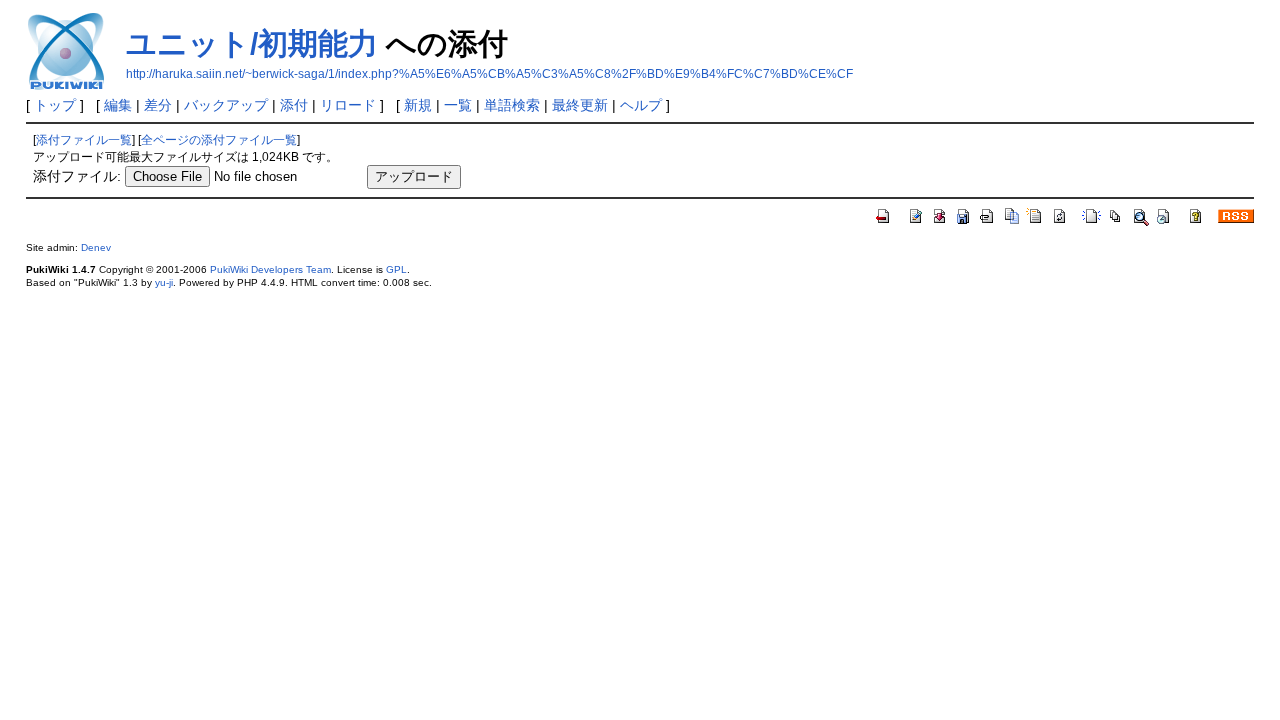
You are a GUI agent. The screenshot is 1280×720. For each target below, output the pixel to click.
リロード (348, 105)
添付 (294, 105)
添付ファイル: (77, 176)
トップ (55, 105)
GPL (396, 269)
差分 (158, 105)
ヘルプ (641, 105)
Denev (96, 247)
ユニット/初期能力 (252, 43)
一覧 (458, 105)
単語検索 (512, 105)
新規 (418, 105)
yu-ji (164, 282)
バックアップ (226, 105)
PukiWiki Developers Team (270, 269)
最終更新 (580, 105)
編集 (118, 105)
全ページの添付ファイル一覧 (219, 140)
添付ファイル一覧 (84, 140)
